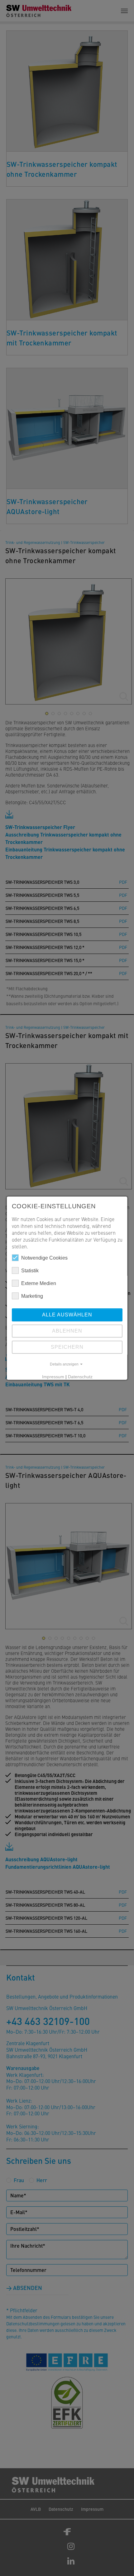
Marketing (32, 1296)
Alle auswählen (67, 1315)
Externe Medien (39, 1283)
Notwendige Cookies (44, 1258)
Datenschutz (80, 1377)
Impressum (53, 1377)
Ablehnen (67, 1331)
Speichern (67, 1347)
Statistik (30, 1271)
